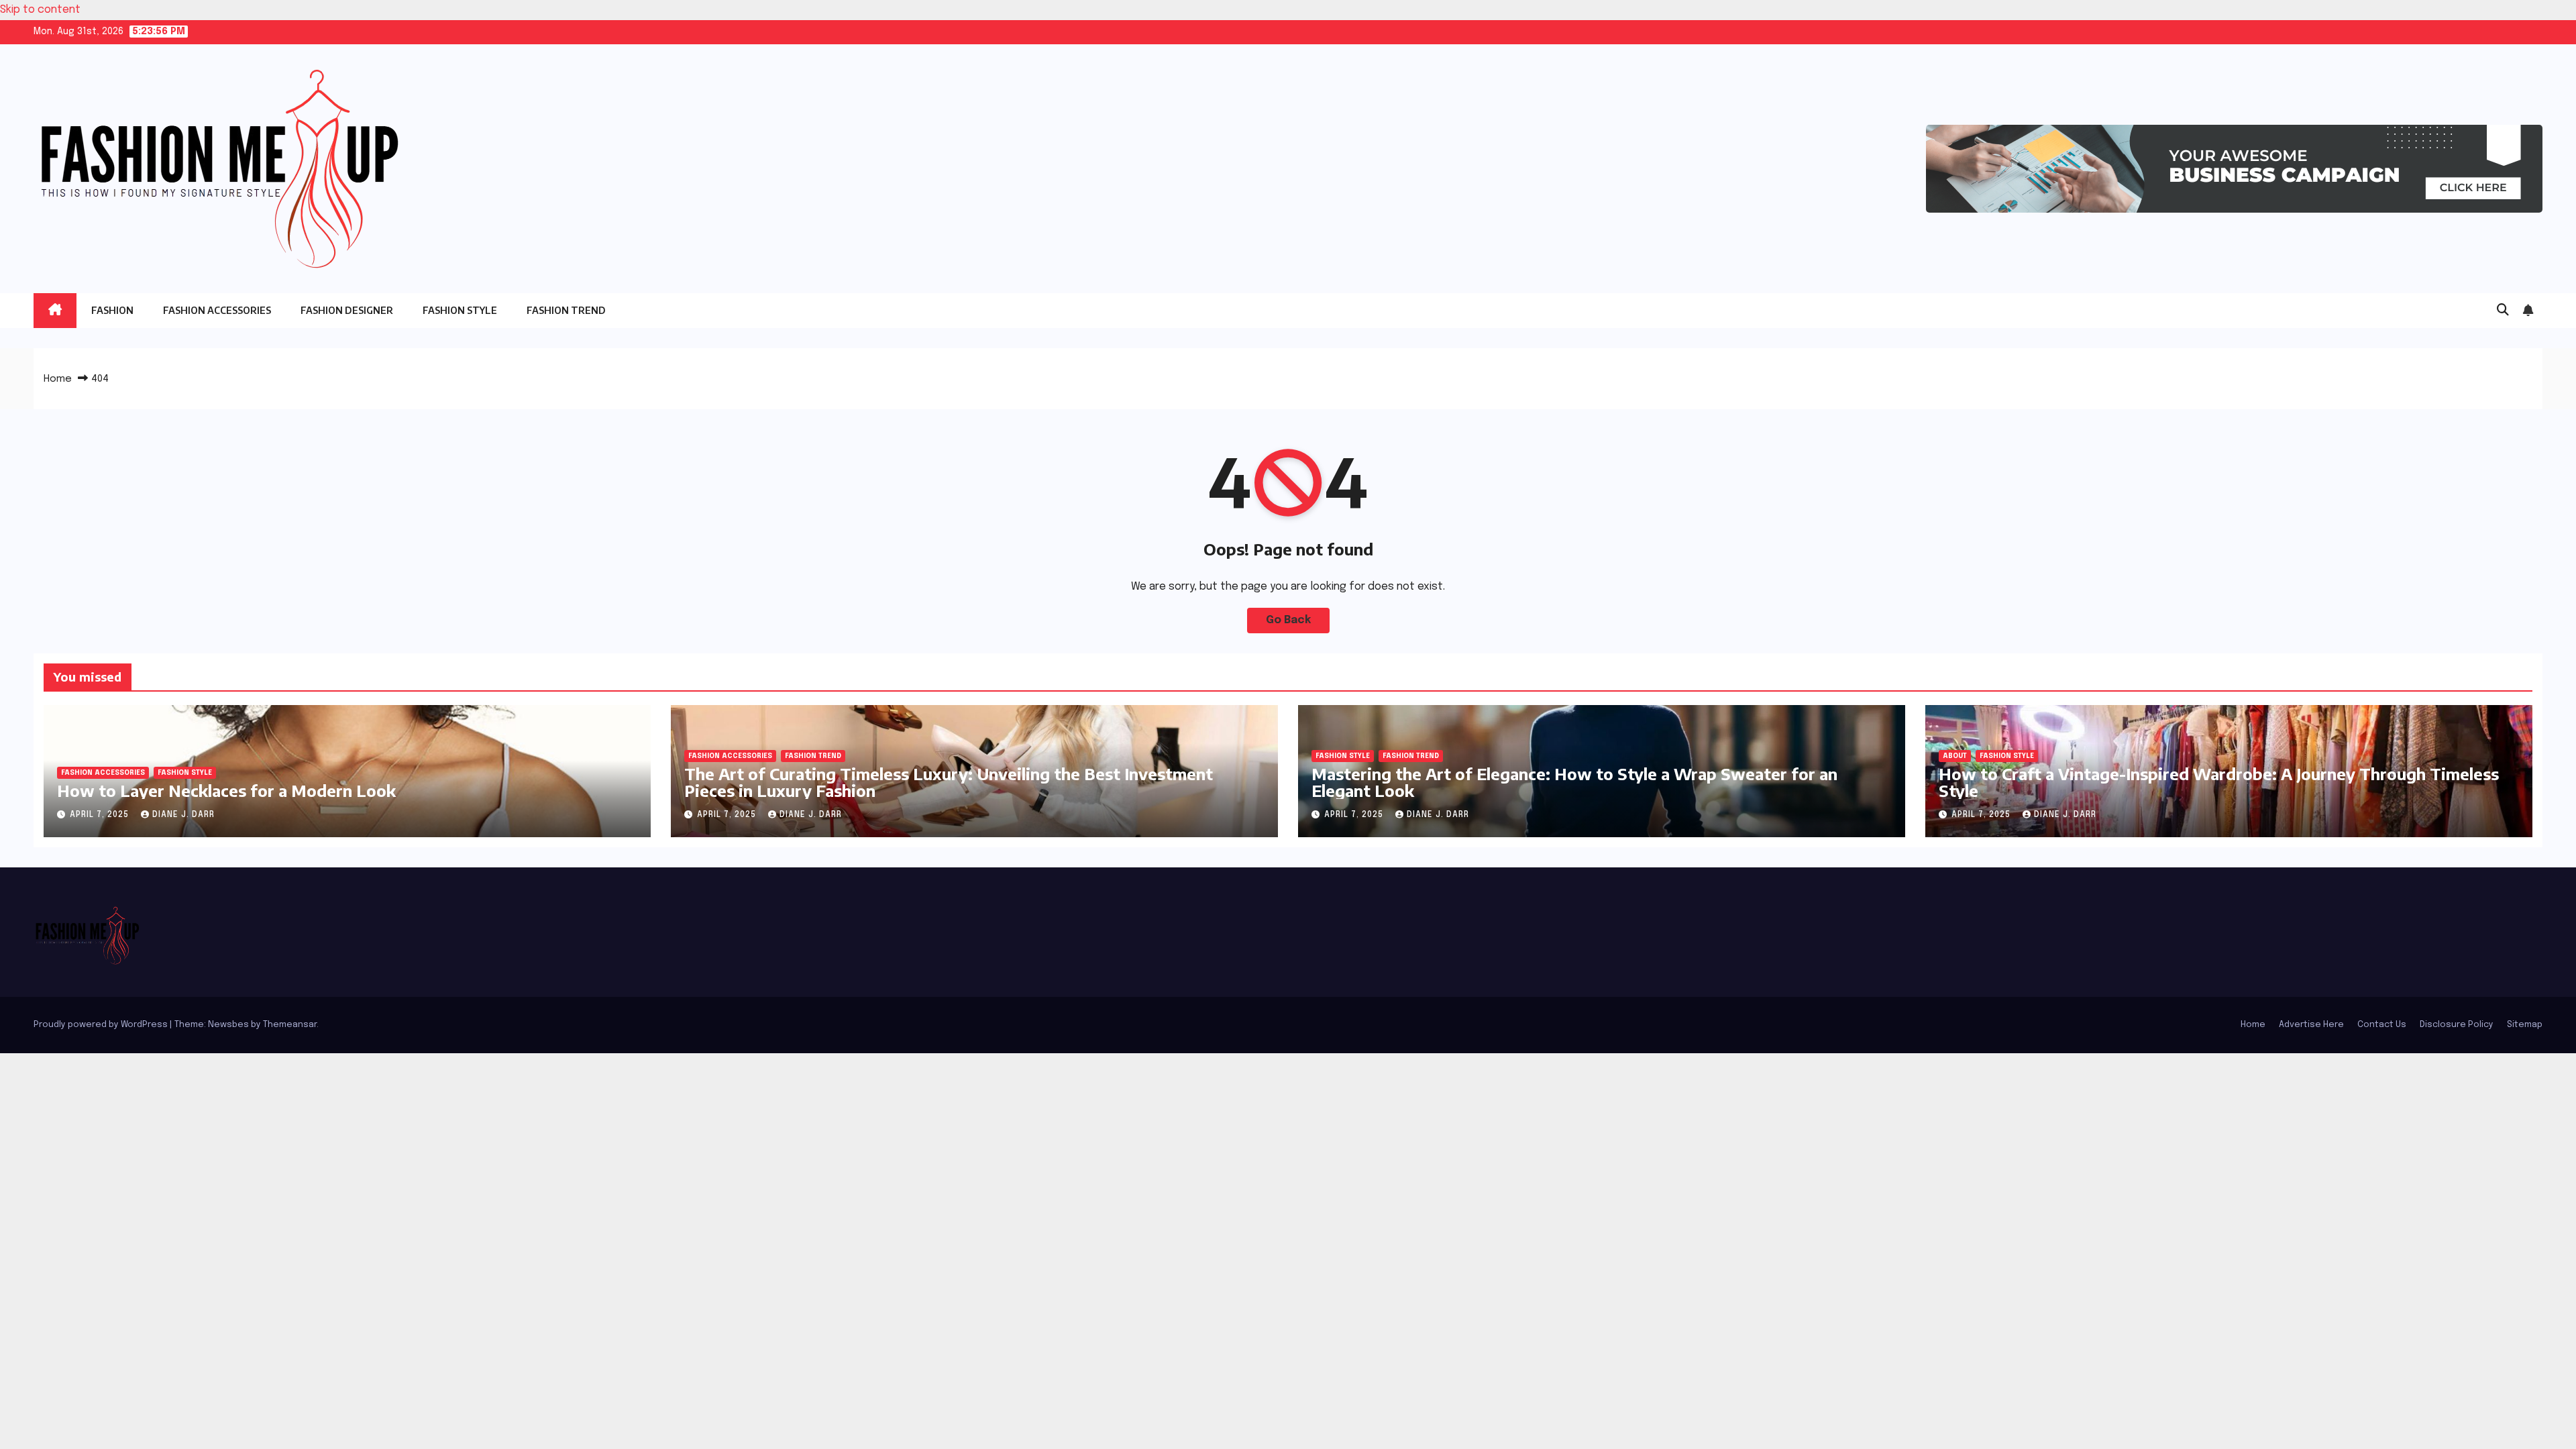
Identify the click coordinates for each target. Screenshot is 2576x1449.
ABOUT (1955, 756)
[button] (2503, 311)
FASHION (112, 310)
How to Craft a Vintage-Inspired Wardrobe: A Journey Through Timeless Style (2219, 782)
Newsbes (228, 1025)
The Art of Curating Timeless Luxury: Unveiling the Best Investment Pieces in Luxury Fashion (949, 782)
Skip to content (40, 10)
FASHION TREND (566, 310)
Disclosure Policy (2457, 1025)
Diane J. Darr (183, 815)
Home (58, 379)
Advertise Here (2311, 1025)
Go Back (1288, 620)
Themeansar (290, 1025)
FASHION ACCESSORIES (217, 310)
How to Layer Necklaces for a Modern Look (226, 790)
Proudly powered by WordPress (102, 1025)
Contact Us (2382, 1025)
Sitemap (2525, 1025)
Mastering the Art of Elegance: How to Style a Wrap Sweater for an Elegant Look (1574, 782)
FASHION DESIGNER (347, 310)
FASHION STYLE (460, 310)
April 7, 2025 (101, 815)
